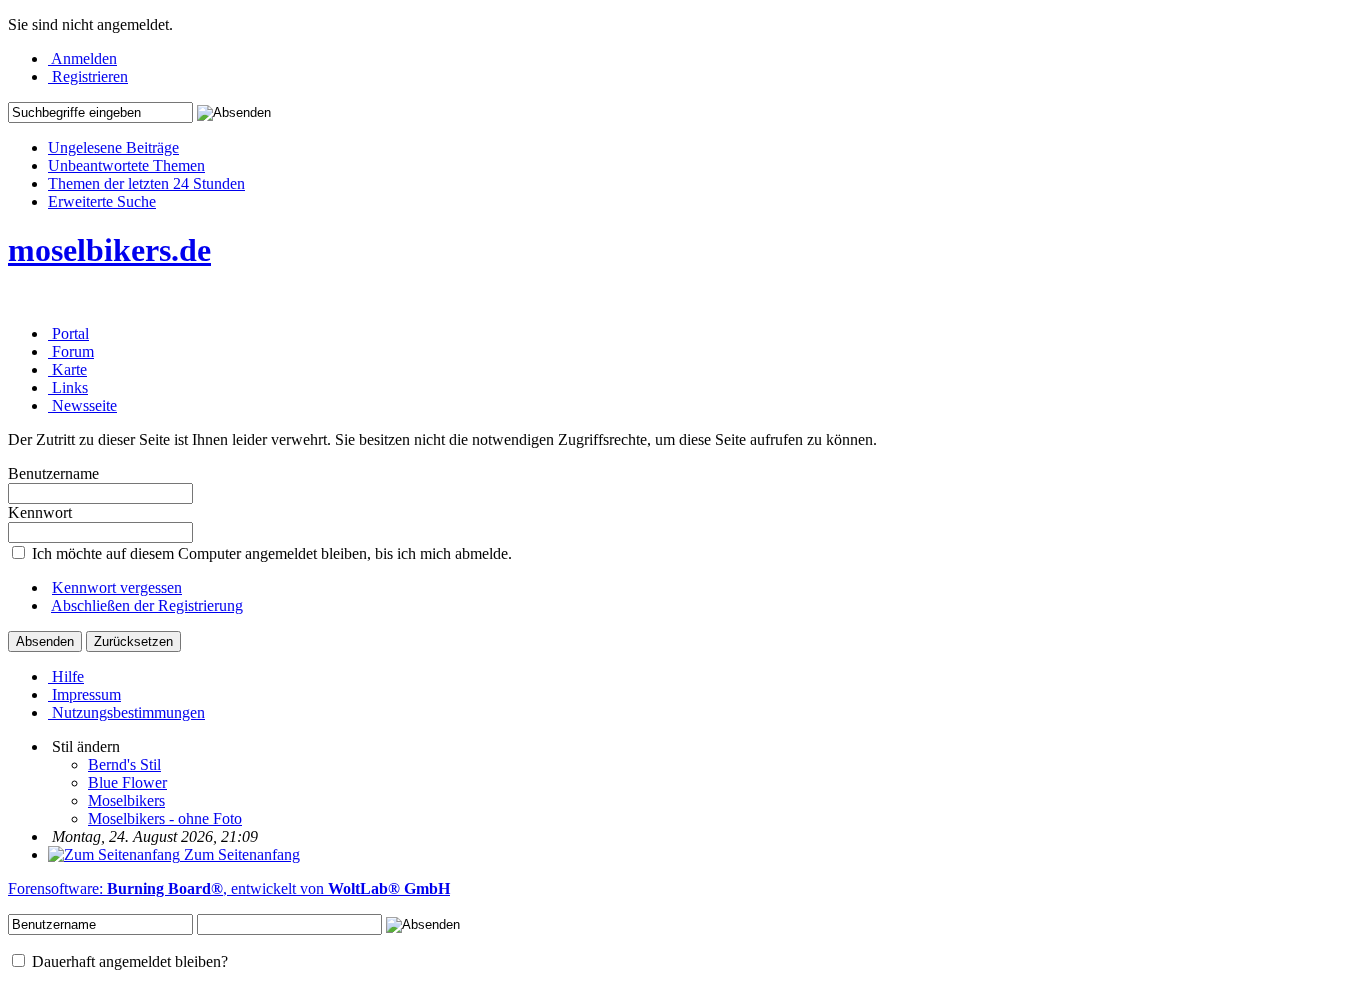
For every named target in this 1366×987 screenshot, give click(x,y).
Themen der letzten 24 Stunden (146, 183)
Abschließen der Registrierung (147, 605)
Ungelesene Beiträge (113, 147)
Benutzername (53, 473)
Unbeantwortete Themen (126, 165)
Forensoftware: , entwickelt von (229, 888)
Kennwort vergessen (117, 587)
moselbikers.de (109, 250)
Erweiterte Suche (102, 201)
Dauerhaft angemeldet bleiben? (128, 961)
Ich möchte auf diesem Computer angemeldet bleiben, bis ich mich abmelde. (270, 553)
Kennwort (40, 512)
